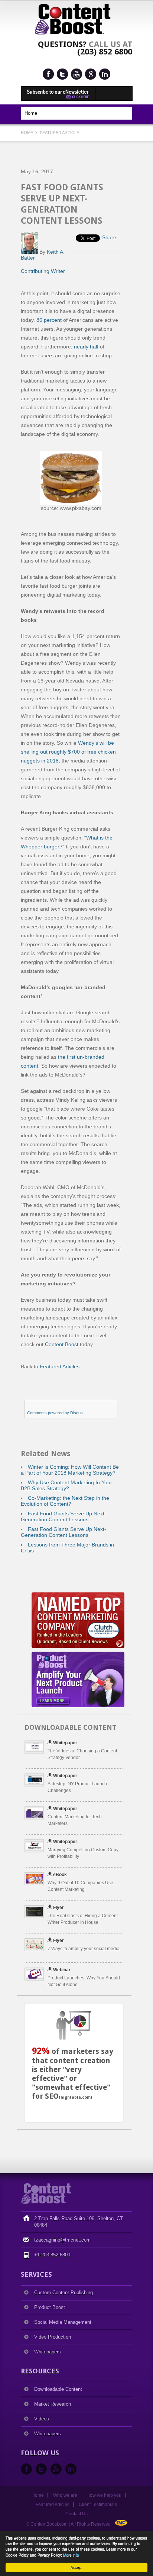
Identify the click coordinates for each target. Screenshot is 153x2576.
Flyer (58, 1908)
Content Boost (62, 1344)
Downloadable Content (58, 2389)
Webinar (62, 1970)
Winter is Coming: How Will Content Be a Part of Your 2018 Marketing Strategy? (70, 1470)
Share (109, 237)
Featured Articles (60, 1367)
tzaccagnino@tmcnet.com (62, 2240)
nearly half (86, 347)
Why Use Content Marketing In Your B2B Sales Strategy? (66, 1485)
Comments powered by (55, 1413)
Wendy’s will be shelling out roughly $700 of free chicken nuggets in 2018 (68, 752)
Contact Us (76, 2514)
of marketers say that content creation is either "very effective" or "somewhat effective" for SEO (73, 2074)
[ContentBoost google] (91, 74)
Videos (42, 2419)
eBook (60, 1875)
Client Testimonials (98, 2505)
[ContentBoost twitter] (62, 74)
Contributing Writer (43, 271)
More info (71, 2555)
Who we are (65, 2495)
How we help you (104, 2495)
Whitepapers (48, 2352)
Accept (76, 2567)
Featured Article (59, 133)
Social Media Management (63, 2322)
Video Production (53, 2337)
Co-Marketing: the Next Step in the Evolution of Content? (65, 1501)
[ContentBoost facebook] (48, 74)
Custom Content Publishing (64, 2293)
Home (27, 133)
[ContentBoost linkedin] (105, 74)
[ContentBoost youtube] (76, 74)
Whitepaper (65, 1743)
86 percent (49, 320)
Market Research (53, 2404)
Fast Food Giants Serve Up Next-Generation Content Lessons (64, 1516)
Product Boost (50, 2307)
